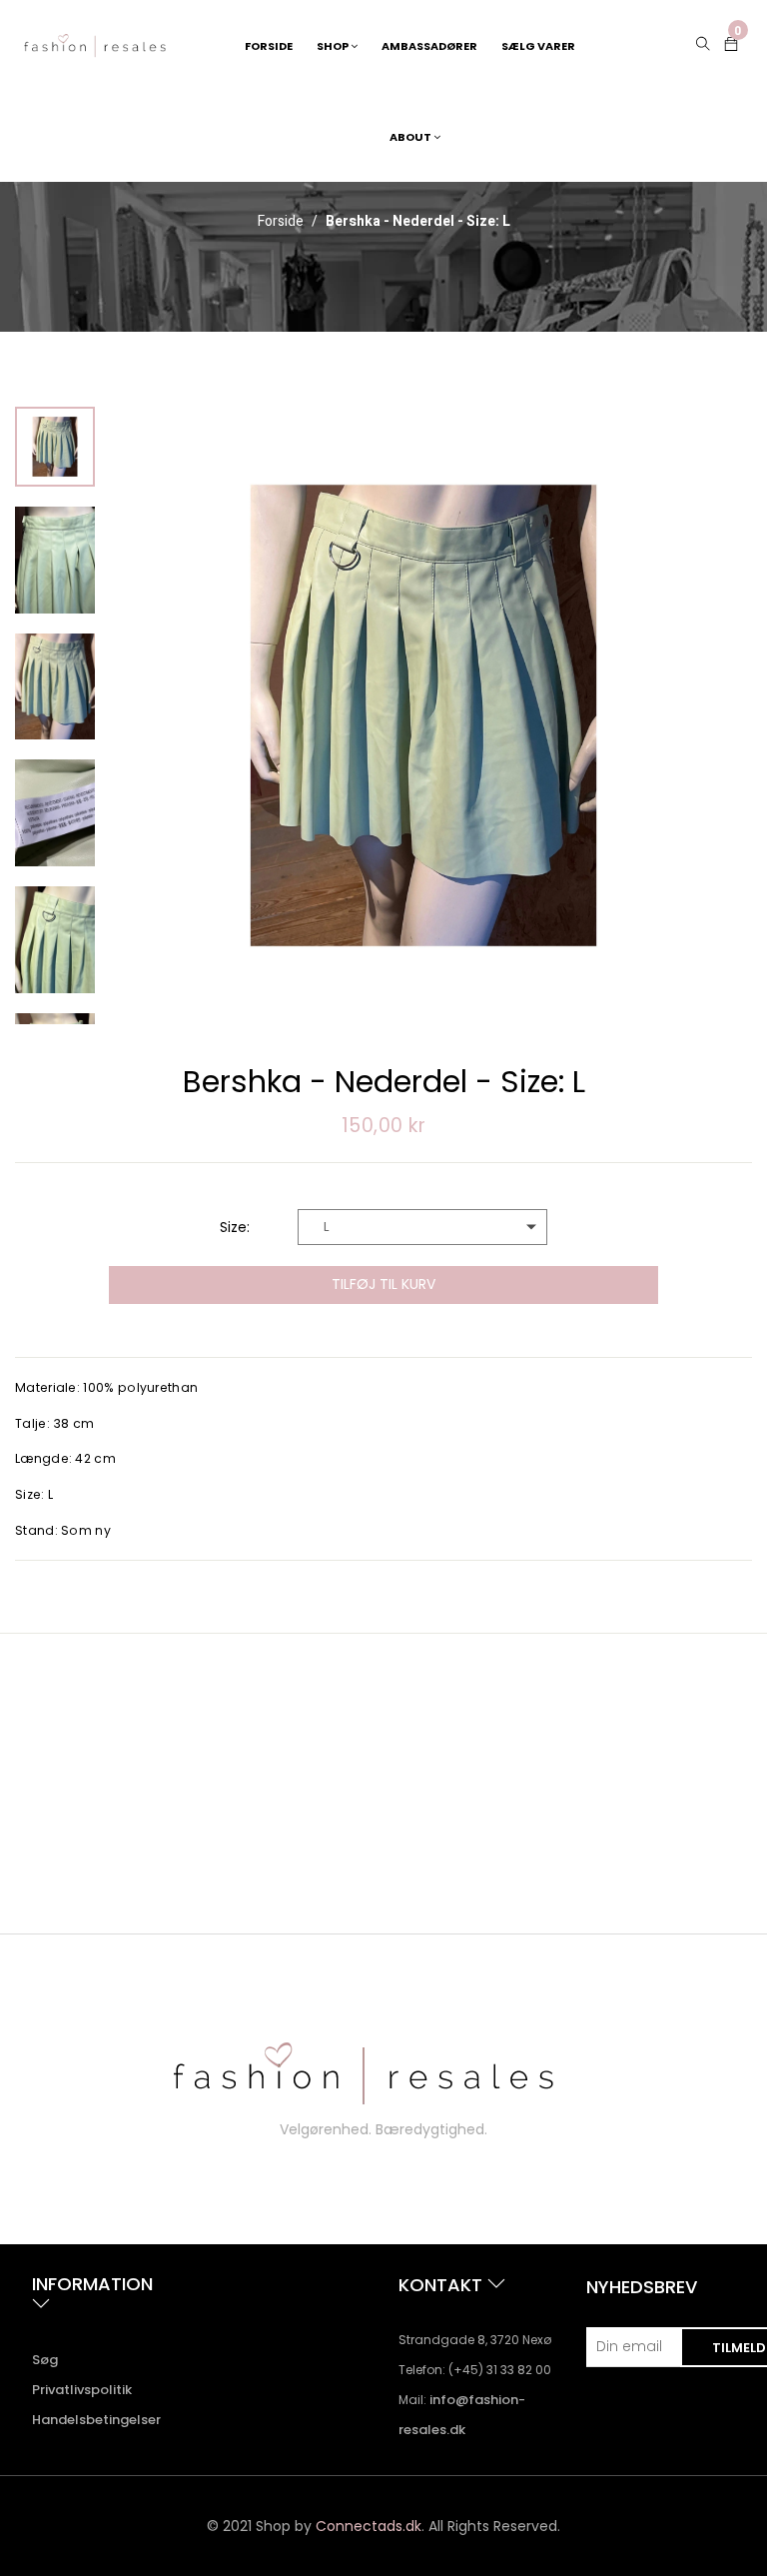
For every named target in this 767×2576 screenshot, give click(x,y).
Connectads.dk (369, 2526)
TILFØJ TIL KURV (383, 1284)
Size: (235, 1227)
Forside (281, 222)
